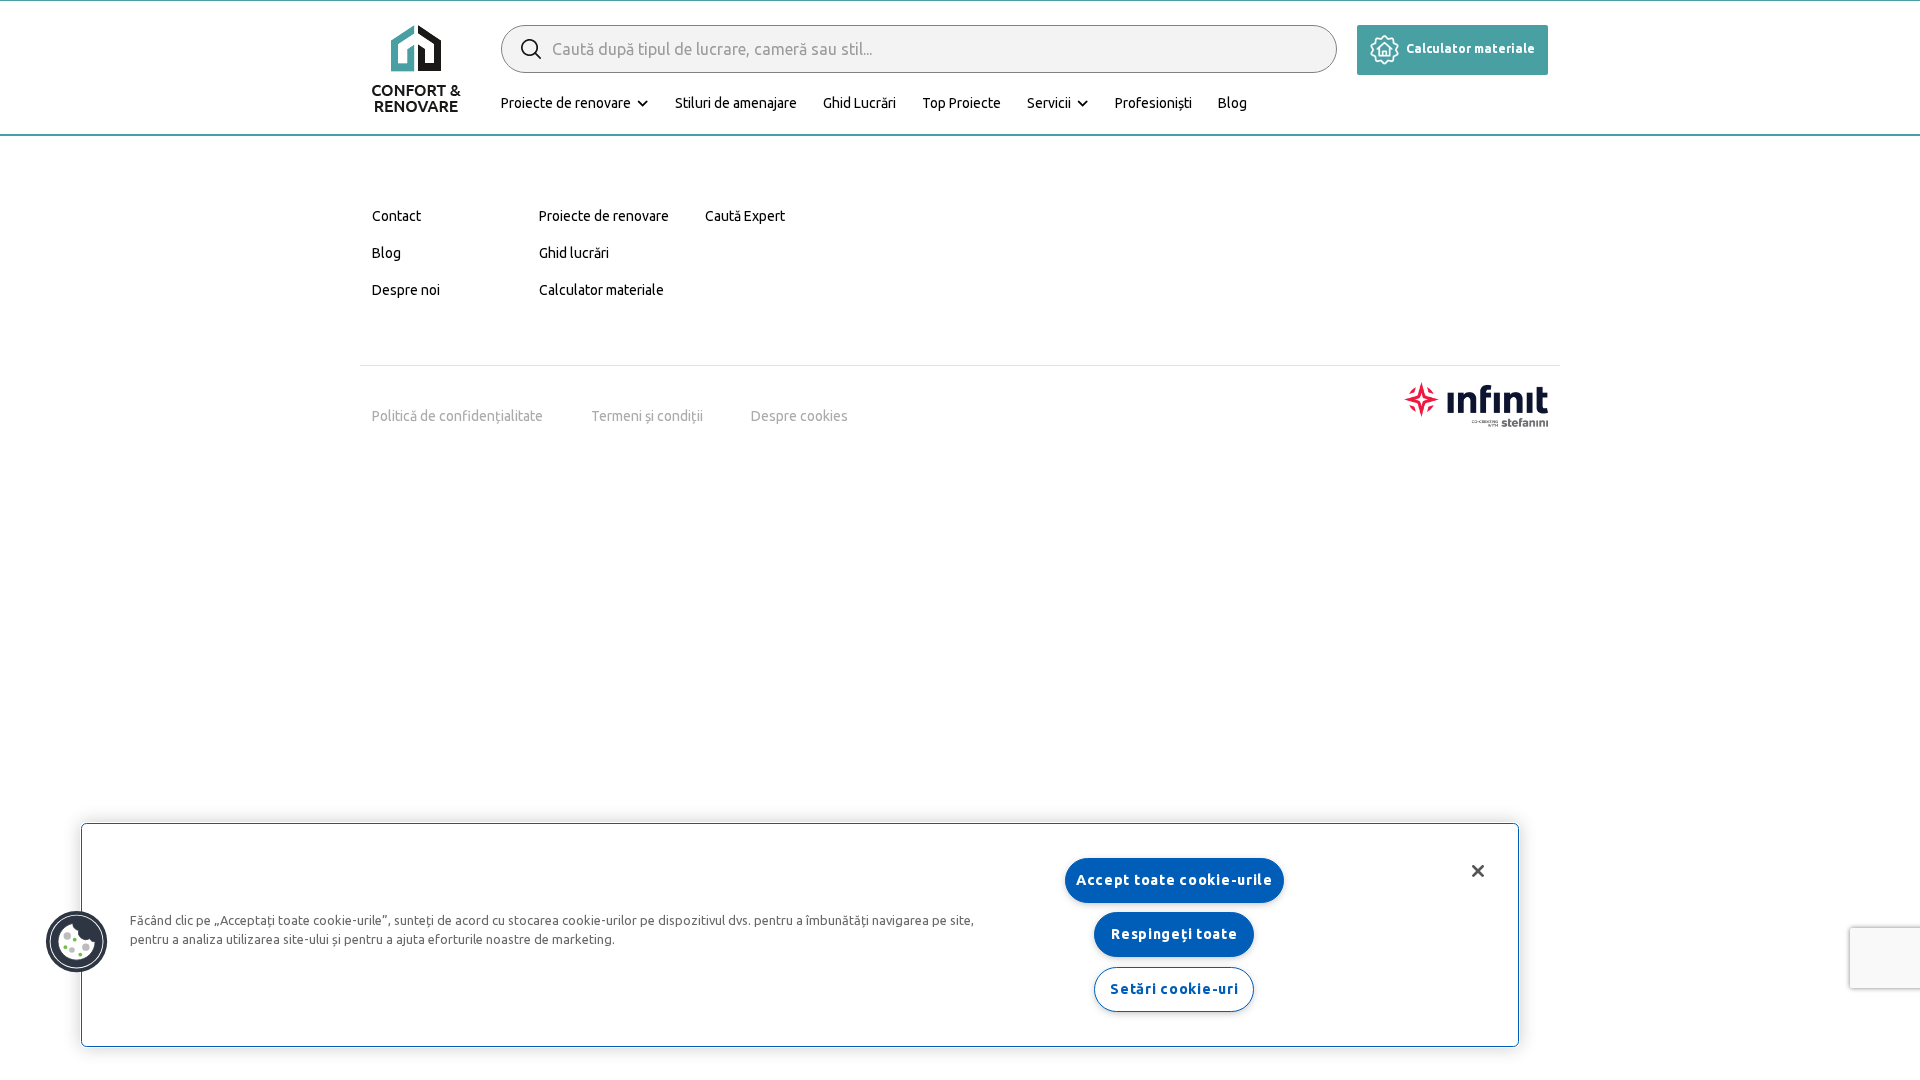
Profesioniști (1153, 103)
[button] (77, 942)
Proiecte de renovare (566, 103)
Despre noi (406, 290)
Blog (1232, 103)
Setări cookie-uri (1174, 989)
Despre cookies (799, 416)
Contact (396, 216)
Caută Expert (745, 216)
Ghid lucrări (574, 253)
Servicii (1049, 103)
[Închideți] (1478, 871)
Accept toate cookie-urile (1174, 880)
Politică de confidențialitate (457, 416)
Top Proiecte (961, 103)
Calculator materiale (1469, 48)
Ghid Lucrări (859, 103)
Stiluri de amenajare (736, 103)
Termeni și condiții (647, 416)
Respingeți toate (1174, 934)
